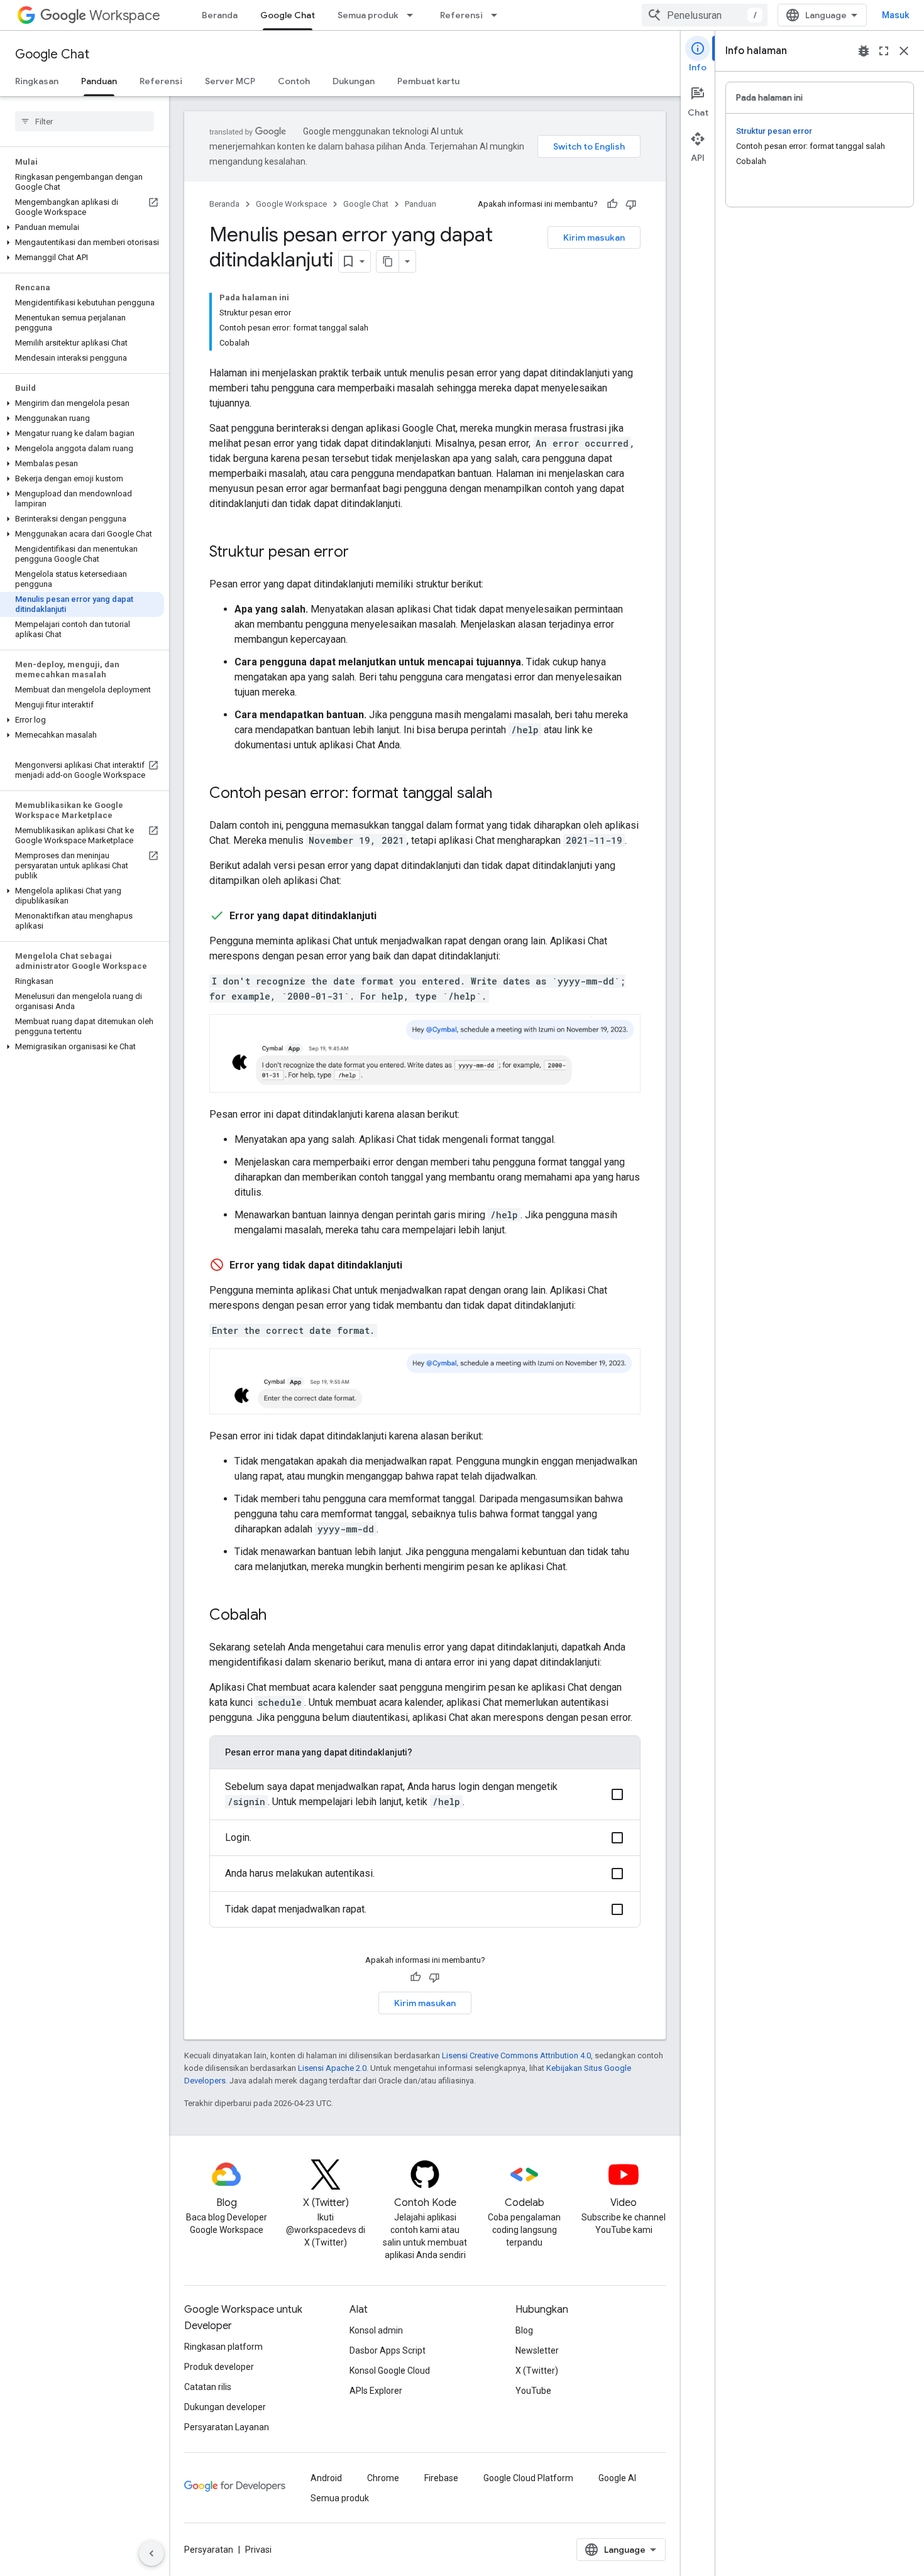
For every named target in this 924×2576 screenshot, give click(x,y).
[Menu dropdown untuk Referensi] (498, 15)
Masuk (895, 15)
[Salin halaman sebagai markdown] (388, 261)
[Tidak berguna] (631, 204)
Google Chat (288, 15)
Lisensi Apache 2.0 (332, 2068)
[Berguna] (612, 204)
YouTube (533, 2391)
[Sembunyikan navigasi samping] (151, 2553)
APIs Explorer (376, 2391)
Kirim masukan (594, 237)
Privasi (258, 2550)
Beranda (220, 15)
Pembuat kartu (428, 81)
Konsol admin (376, 2330)
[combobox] (705, 15)
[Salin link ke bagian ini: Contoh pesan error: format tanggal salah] (505, 794)
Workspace (125, 15)
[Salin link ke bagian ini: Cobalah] (279, 1616)
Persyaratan (209, 2550)
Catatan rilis (208, 2387)
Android (326, 2478)
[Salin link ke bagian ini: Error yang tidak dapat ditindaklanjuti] (415, 1265)
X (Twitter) (537, 2371)
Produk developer (219, 2367)
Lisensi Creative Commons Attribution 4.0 (516, 2055)
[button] (82, 227)
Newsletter (537, 2350)
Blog (524, 2330)
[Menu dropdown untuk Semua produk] (414, 15)
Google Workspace (291, 204)
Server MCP (230, 81)
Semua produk (368, 15)
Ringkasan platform (223, 2347)
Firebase (441, 2478)
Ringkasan (37, 81)
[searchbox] (85, 121)
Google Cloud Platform (528, 2478)
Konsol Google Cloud (390, 2371)
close (904, 51)
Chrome (383, 2478)
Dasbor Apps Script (388, 2350)
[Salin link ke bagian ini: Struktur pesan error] (361, 553)
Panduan (99, 81)
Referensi (461, 15)
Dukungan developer (225, 2407)
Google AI (617, 2478)
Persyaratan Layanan (227, 2427)
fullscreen (884, 51)
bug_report (864, 51)
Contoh (294, 81)
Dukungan (354, 81)
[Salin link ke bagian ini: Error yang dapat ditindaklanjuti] (389, 916)
